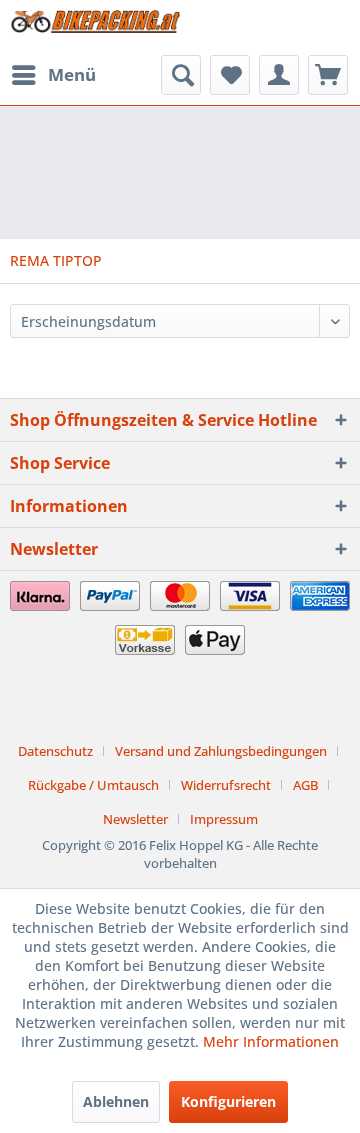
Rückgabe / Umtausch (93, 785)
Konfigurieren (228, 1101)
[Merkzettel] (230, 75)
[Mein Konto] (279, 75)
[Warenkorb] (328, 75)
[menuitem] (53, 75)
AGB (305, 785)
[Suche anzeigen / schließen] (181, 75)
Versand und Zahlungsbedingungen (221, 751)
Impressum (224, 819)
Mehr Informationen (271, 1041)
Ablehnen (116, 1101)
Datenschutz (55, 751)
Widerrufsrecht (226, 785)
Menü (72, 74)
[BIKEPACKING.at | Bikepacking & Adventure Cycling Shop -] (95, 27)
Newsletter (135, 819)
